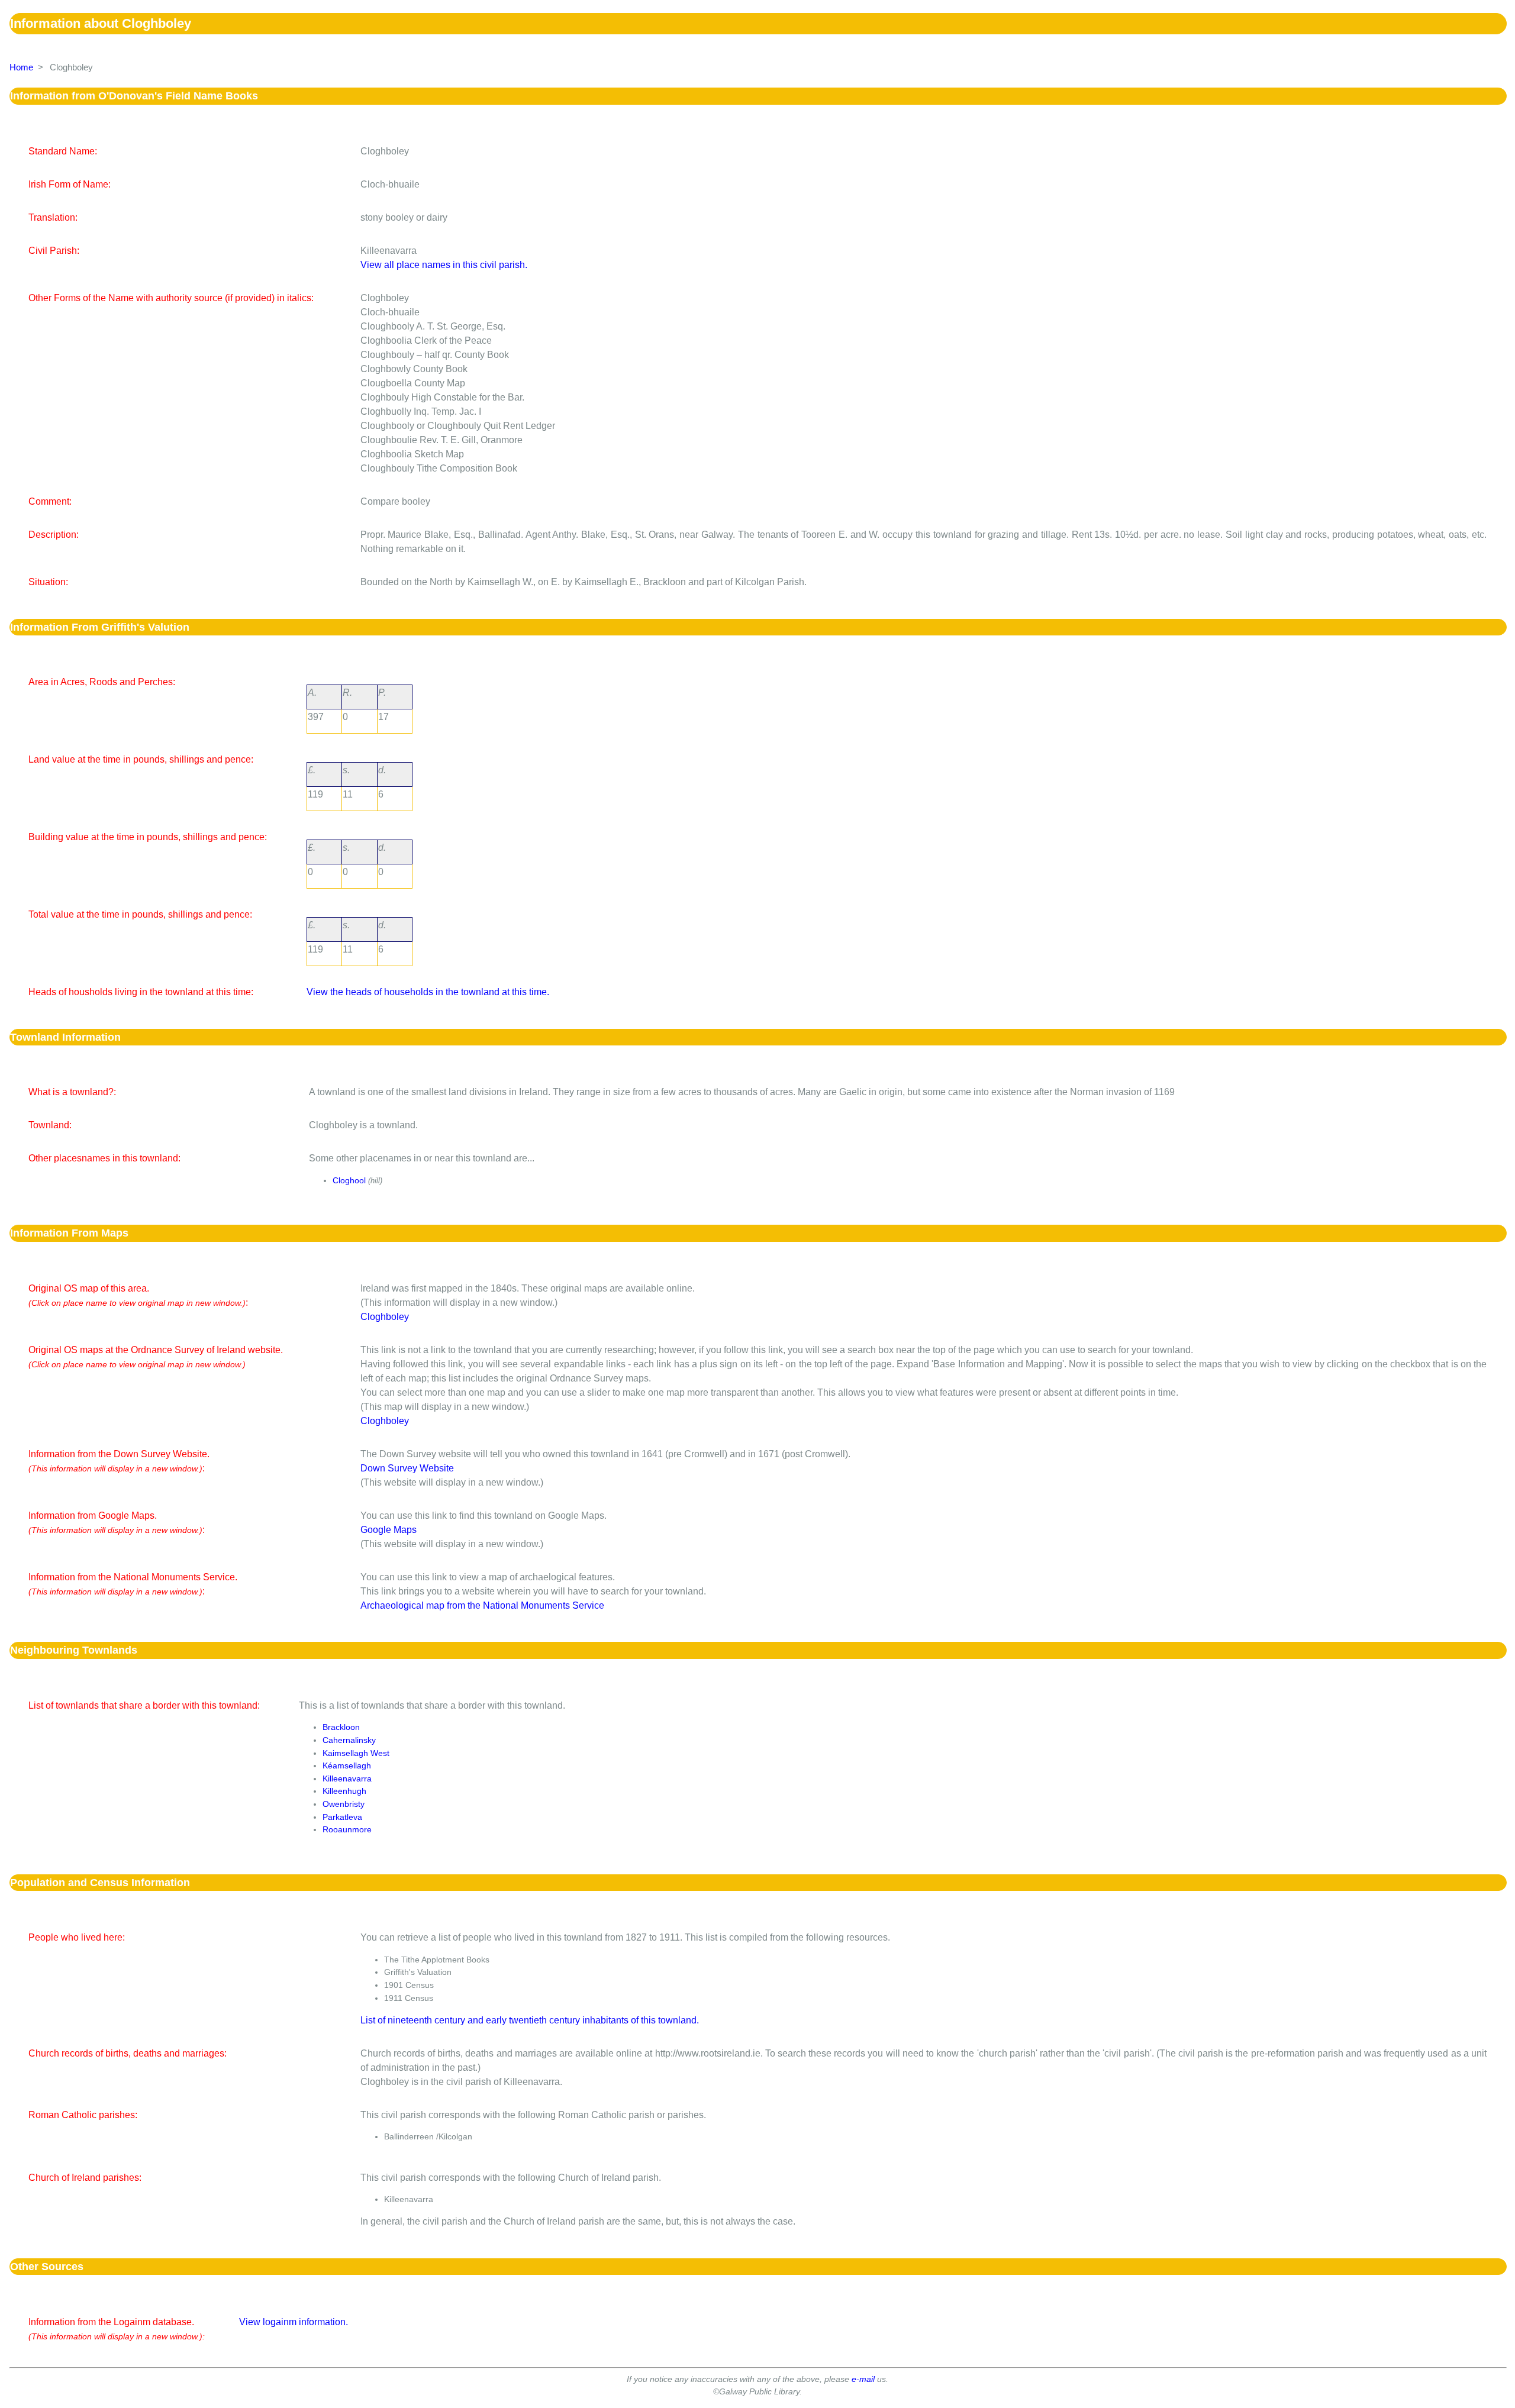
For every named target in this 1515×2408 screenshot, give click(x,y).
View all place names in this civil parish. (444, 265)
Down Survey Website (407, 1468)
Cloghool (349, 1180)
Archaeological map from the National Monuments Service (482, 1605)
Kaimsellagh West (356, 1753)
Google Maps (389, 1530)
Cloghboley (385, 1317)
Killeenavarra (347, 1778)
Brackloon (341, 1727)
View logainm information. (294, 2322)
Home (21, 67)
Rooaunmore (347, 1829)
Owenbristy (344, 1804)
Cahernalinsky (349, 1740)
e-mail (863, 2379)
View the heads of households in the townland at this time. (428, 992)
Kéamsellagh (347, 1765)
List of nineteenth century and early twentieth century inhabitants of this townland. (530, 2020)
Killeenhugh (344, 1791)
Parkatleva (342, 1817)
